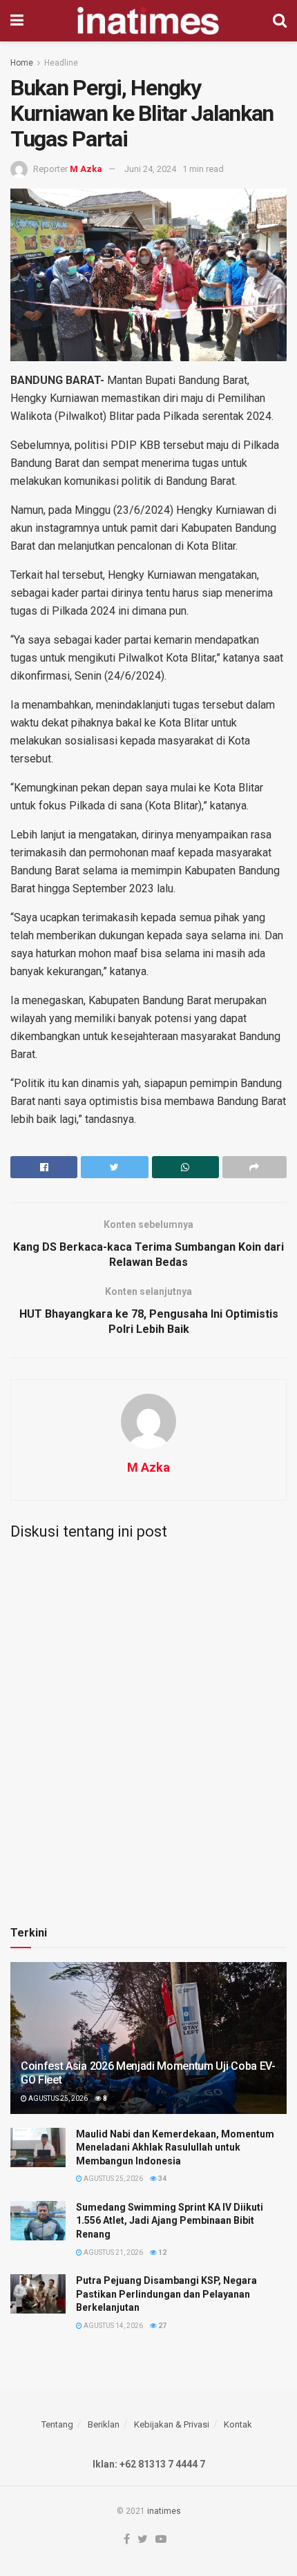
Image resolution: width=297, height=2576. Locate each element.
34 (162, 2179)
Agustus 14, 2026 (113, 2326)
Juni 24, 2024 (150, 169)
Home (22, 63)
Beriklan (104, 2424)
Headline (61, 63)
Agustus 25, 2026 (57, 2098)
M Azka (86, 169)
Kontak (238, 2424)
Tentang (57, 2424)
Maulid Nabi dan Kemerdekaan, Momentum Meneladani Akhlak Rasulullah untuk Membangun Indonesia (175, 2147)
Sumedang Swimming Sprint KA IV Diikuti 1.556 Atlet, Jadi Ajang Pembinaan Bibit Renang (170, 2221)
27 (162, 2326)
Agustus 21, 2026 (113, 2252)
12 (162, 2252)
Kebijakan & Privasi (172, 2424)
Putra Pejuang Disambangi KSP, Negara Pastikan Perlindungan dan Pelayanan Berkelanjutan (166, 2294)
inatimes (164, 2511)
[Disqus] (148, 1722)
